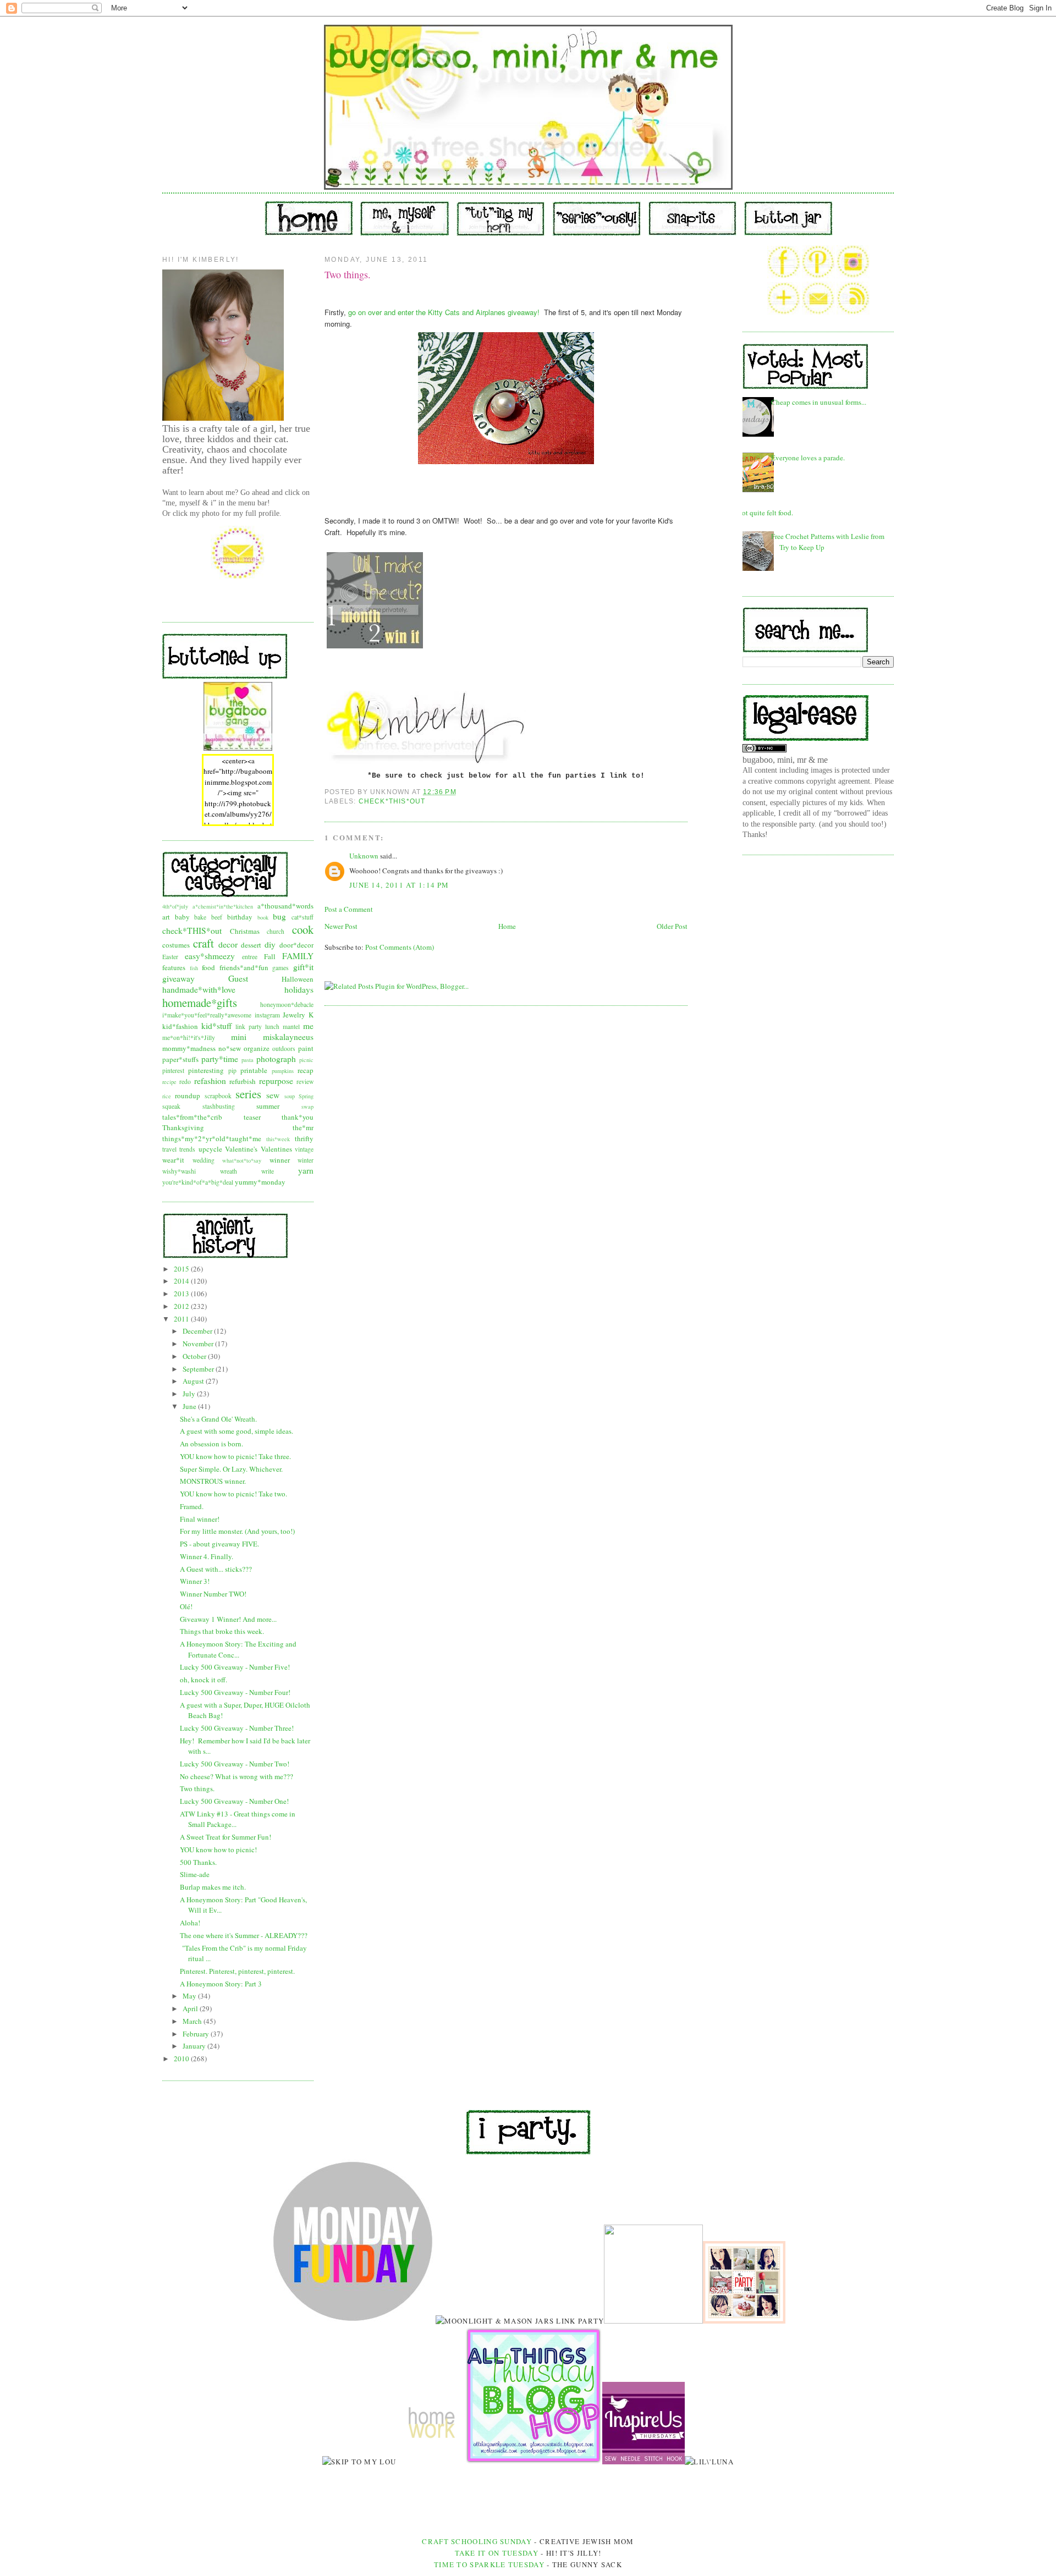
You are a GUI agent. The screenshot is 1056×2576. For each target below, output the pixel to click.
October (195, 1356)
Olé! (186, 1606)
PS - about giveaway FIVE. (219, 1544)
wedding (204, 1160)
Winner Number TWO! (213, 1594)
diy (270, 944)
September (199, 1369)
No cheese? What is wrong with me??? (237, 1776)
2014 (182, 1281)
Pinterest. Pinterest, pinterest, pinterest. (237, 1971)
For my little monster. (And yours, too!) (237, 1531)
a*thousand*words (285, 906)
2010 (182, 2058)
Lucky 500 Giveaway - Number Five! (235, 1667)
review (305, 1081)
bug (279, 916)
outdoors (284, 1048)
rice (167, 1096)
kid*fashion (180, 1026)
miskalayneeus (288, 1037)
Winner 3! (195, 1581)
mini (239, 1037)
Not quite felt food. (765, 513)
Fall (270, 956)
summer (268, 1106)
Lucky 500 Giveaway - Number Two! (235, 1764)
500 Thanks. (198, 1862)
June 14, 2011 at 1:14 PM (399, 885)
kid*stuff (216, 1026)
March (193, 2021)
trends (187, 1149)
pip (232, 1070)
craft (204, 943)
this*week (278, 1139)
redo (185, 1081)
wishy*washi (179, 1171)
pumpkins (283, 1071)
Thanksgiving (183, 1127)
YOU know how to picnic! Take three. (235, 1456)
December (198, 1331)
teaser (252, 1117)
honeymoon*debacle (287, 1004)
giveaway (178, 978)
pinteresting (206, 1070)
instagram (267, 1015)
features (174, 967)
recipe (169, 1082)
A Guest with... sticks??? (216, 1569)
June (190, 1406)
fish (194, 968)
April (191, 2008)
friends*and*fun (244, 967)
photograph (276, 1059)
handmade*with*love (199, 989)
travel (169, 1149)
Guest (238, 978)
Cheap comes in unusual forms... (819, 402)
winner (280, 1160)
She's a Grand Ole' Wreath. (218, 1419)
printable (254, 1070)
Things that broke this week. (222, 1631)
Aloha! (190, 1923)
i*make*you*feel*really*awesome (207, 1015)
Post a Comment (349, 909)
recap (306, 1070)
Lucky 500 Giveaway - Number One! (234, 1801)
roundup (188, 1096)
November (199, 1344)
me (308, 1026)
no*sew (230, 1048)
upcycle (210, 1149)
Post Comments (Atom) (400, 947)
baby (182, 917)
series (248, 1094)
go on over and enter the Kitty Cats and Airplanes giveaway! (444, 312)
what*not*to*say (242, 1160)
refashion (210, 1081)
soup (290, 1096)
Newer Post (341, 926)
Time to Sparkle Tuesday (490, 2564)
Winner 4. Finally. (207, 1556)
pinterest (173, 1070)
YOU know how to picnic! (218, 1850)
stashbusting (219, 1106)
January (195, 2046)
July (190, 1394)
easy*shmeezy (210, 956)
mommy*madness (189, 1048)
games (280, 968)
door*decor (296, 945)
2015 (182, 1269)
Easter (170, 957)
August (194, 1381)
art (166, 917)
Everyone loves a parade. (808, 458)
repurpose (276, 1081)
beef (217, 917)
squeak (171, 1106)
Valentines (276, 1149)
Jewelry (294, 1015)
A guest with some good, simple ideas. (237, 1431)
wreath (229, 1171)
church (276, 931)
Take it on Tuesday (497, 2553)
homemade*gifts (200, 1003)
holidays (299, 989)
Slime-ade (195, 1874)
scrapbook (218, 1096)
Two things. (197, 1788)
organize (257, 1048)
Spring (306, 1096)
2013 (182, 1293)
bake (200, 917)
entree (250, 957)
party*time (220, 1059)
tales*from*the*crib (192, 1117)
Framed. (192, 1506)
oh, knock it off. (204, 1680)
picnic (306, 1060)
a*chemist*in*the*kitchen (223, 906)
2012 (182, 1306)
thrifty (304, 1138)
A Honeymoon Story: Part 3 (221, 1984)
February (197, 2034)
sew (273, 1095)
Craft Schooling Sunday (477, 2541)
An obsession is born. (211, 1444)
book (263, 917)
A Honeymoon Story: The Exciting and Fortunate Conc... (238, 1649)
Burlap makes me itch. (213, 1887)
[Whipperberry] (744, 2321)
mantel (291, 1026)
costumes (176, 945)
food (208, 967)
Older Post (672, 926)
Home (507, 926)
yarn (306, 1170)
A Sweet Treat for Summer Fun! (226, 1837)
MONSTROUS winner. (213, 1481)
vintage (304, 1149)
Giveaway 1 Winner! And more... (228, 1619)
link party (249, 1026)
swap (307, 1107)
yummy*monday (260, 1182)
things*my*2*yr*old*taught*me (212, 1138)
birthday (240, 917)
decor (228, 944)
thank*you (298, 1117)
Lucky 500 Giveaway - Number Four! (235, 1692)
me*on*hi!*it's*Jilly (189, 1037)
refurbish (243, 1081)
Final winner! (200, 1519)
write (268, 1171)
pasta (248, 1060)
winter (306, 1160)
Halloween (298, 979)
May (190, 1996)
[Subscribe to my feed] (853, 312)
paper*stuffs (180, 1059)
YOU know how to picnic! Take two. (233, 1494)
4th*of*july (175, 906)
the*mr (303, 1127)
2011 (182, 1319)
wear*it (173, 1160)
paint (306, 1048)
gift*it (303, 967)
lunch (272, 1026)
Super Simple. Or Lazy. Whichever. (231, 1469)
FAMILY (298, 956)
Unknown (364, 856)
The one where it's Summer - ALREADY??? (244, 1935)
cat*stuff (302, 917)
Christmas (245, 931)
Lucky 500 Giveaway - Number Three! (237, 1728)
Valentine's (241, 1149)
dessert (251, 945)
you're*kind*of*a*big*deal (198, 1182)
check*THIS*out (192, 931)
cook (303, 929)
